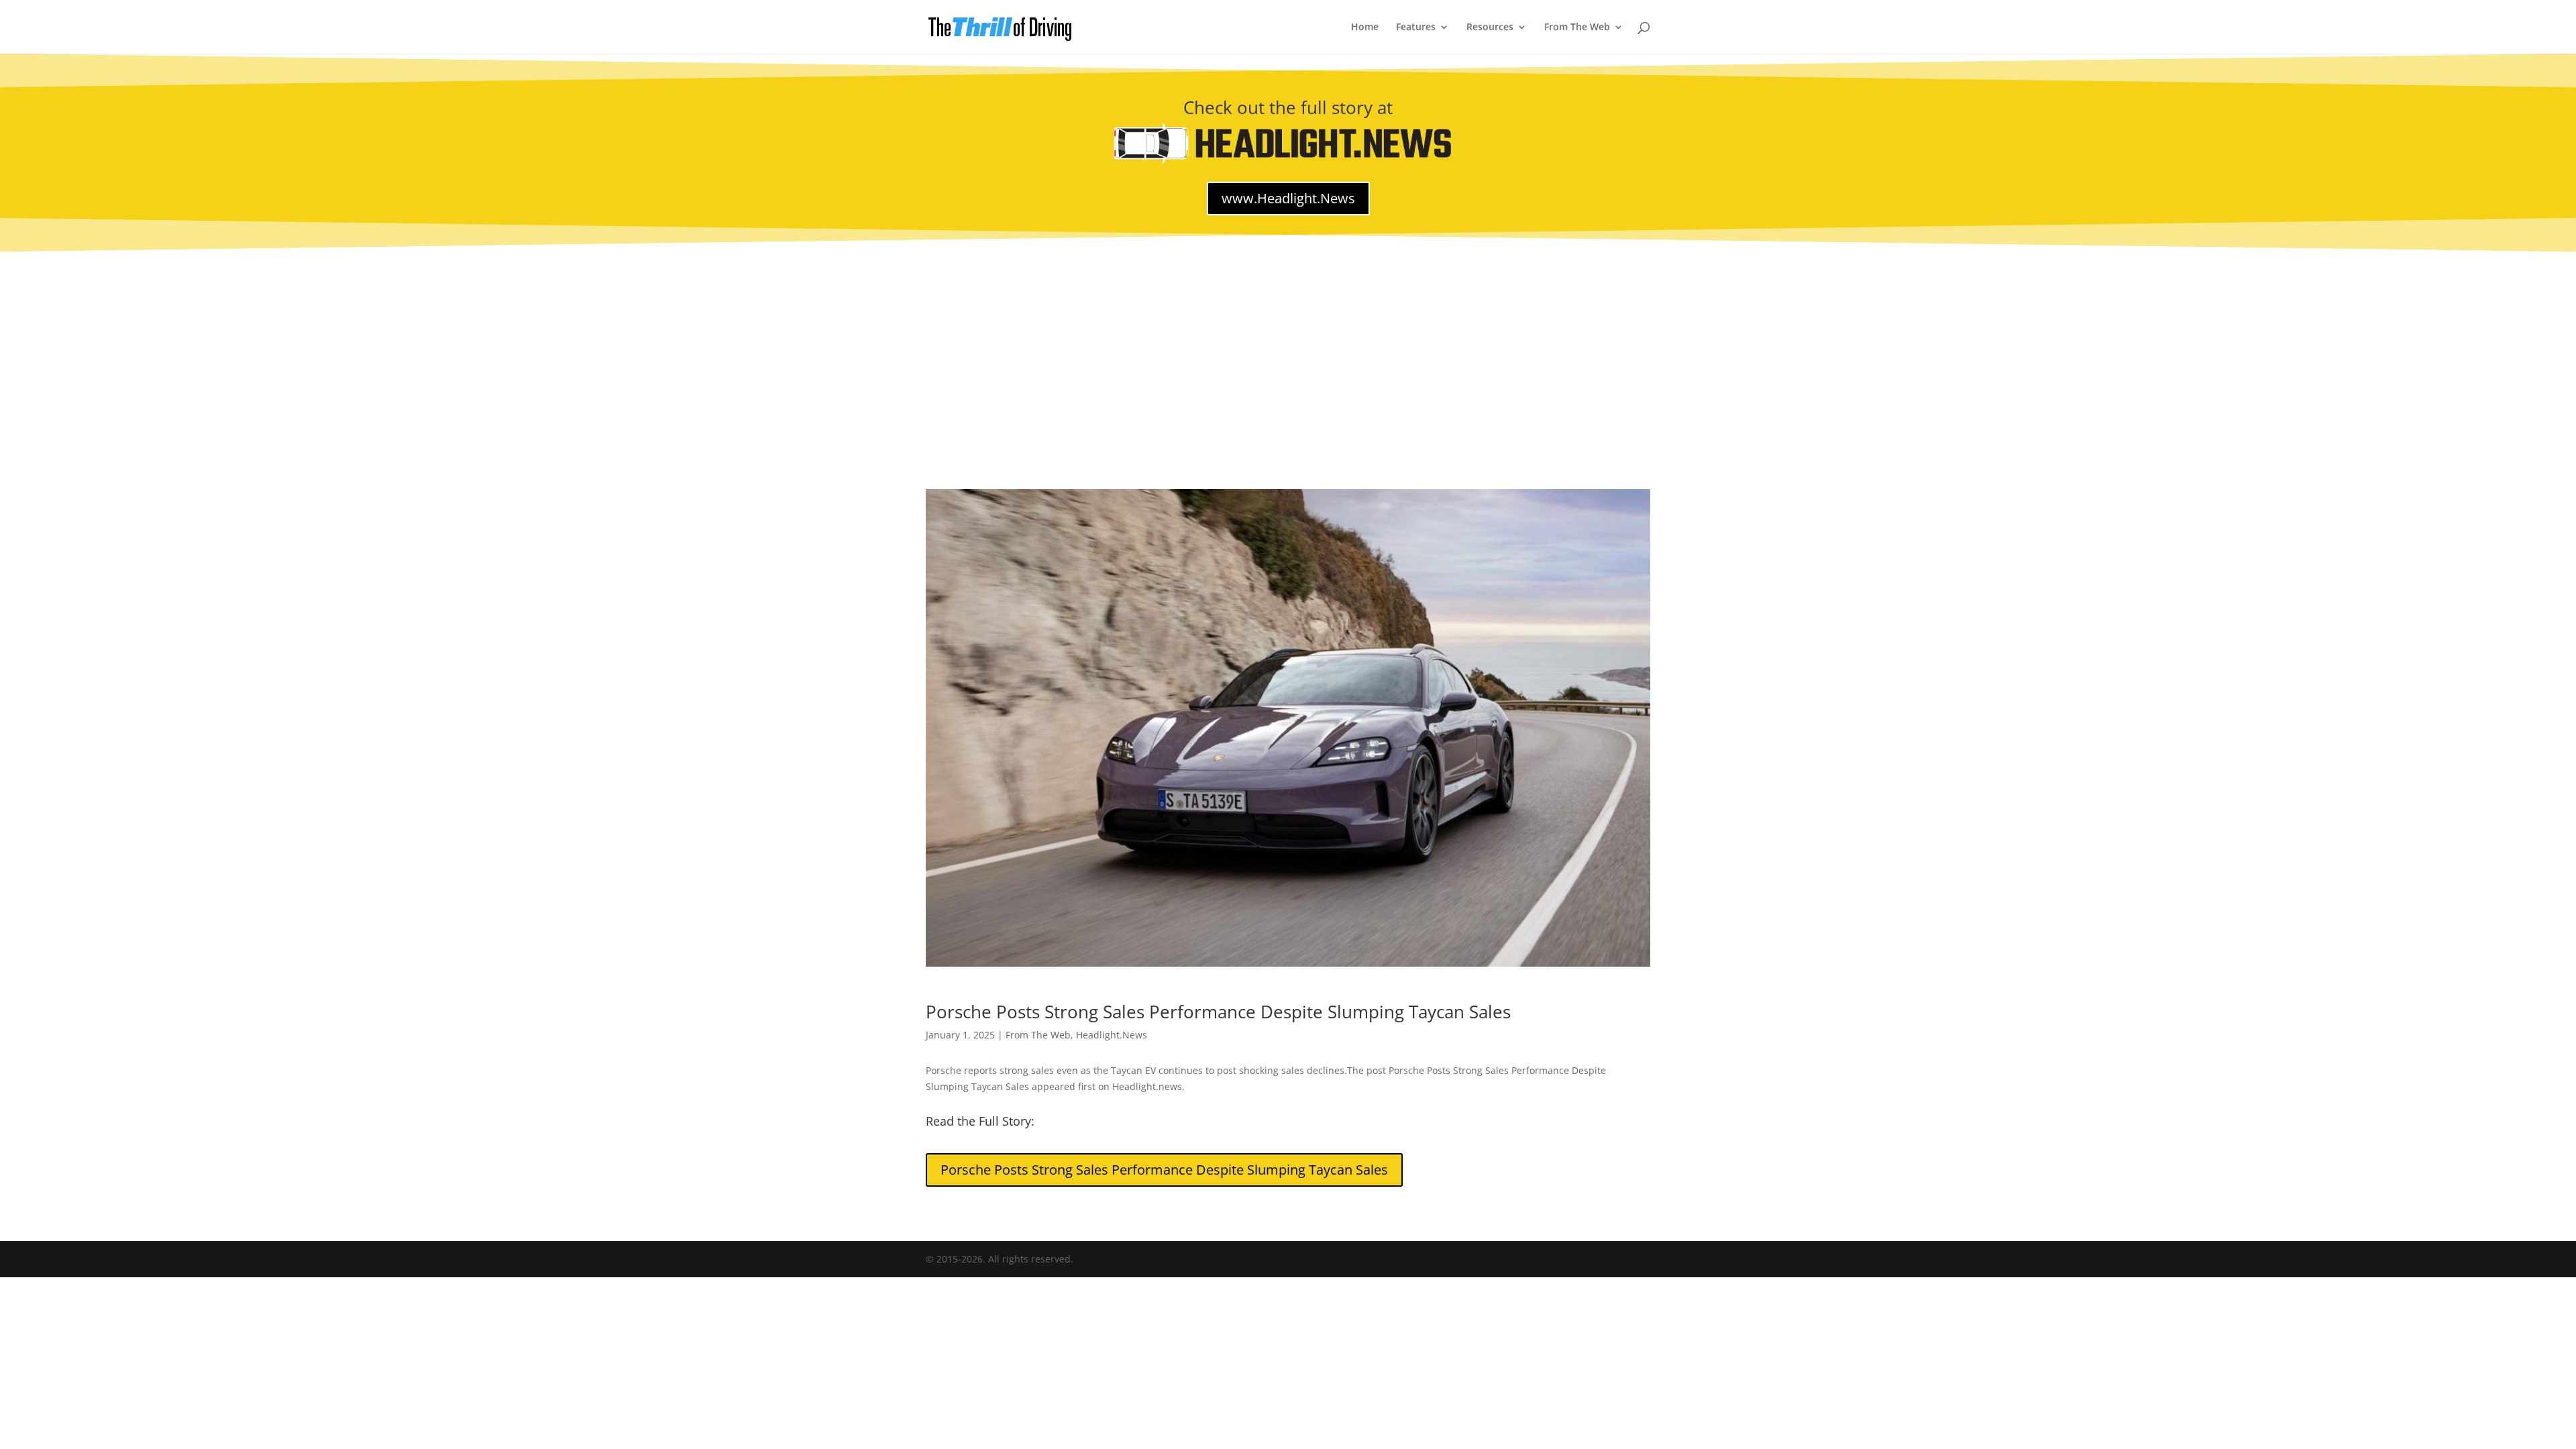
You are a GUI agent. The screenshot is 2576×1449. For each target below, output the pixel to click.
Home (1365, 28)
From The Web (1577, 28)
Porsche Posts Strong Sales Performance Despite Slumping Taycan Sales (1164, 1170)
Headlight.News (1112, 1035)
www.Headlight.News (1288, 198)
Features (1416, 28)
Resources (1490, 28)
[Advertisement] (1288, 352)
